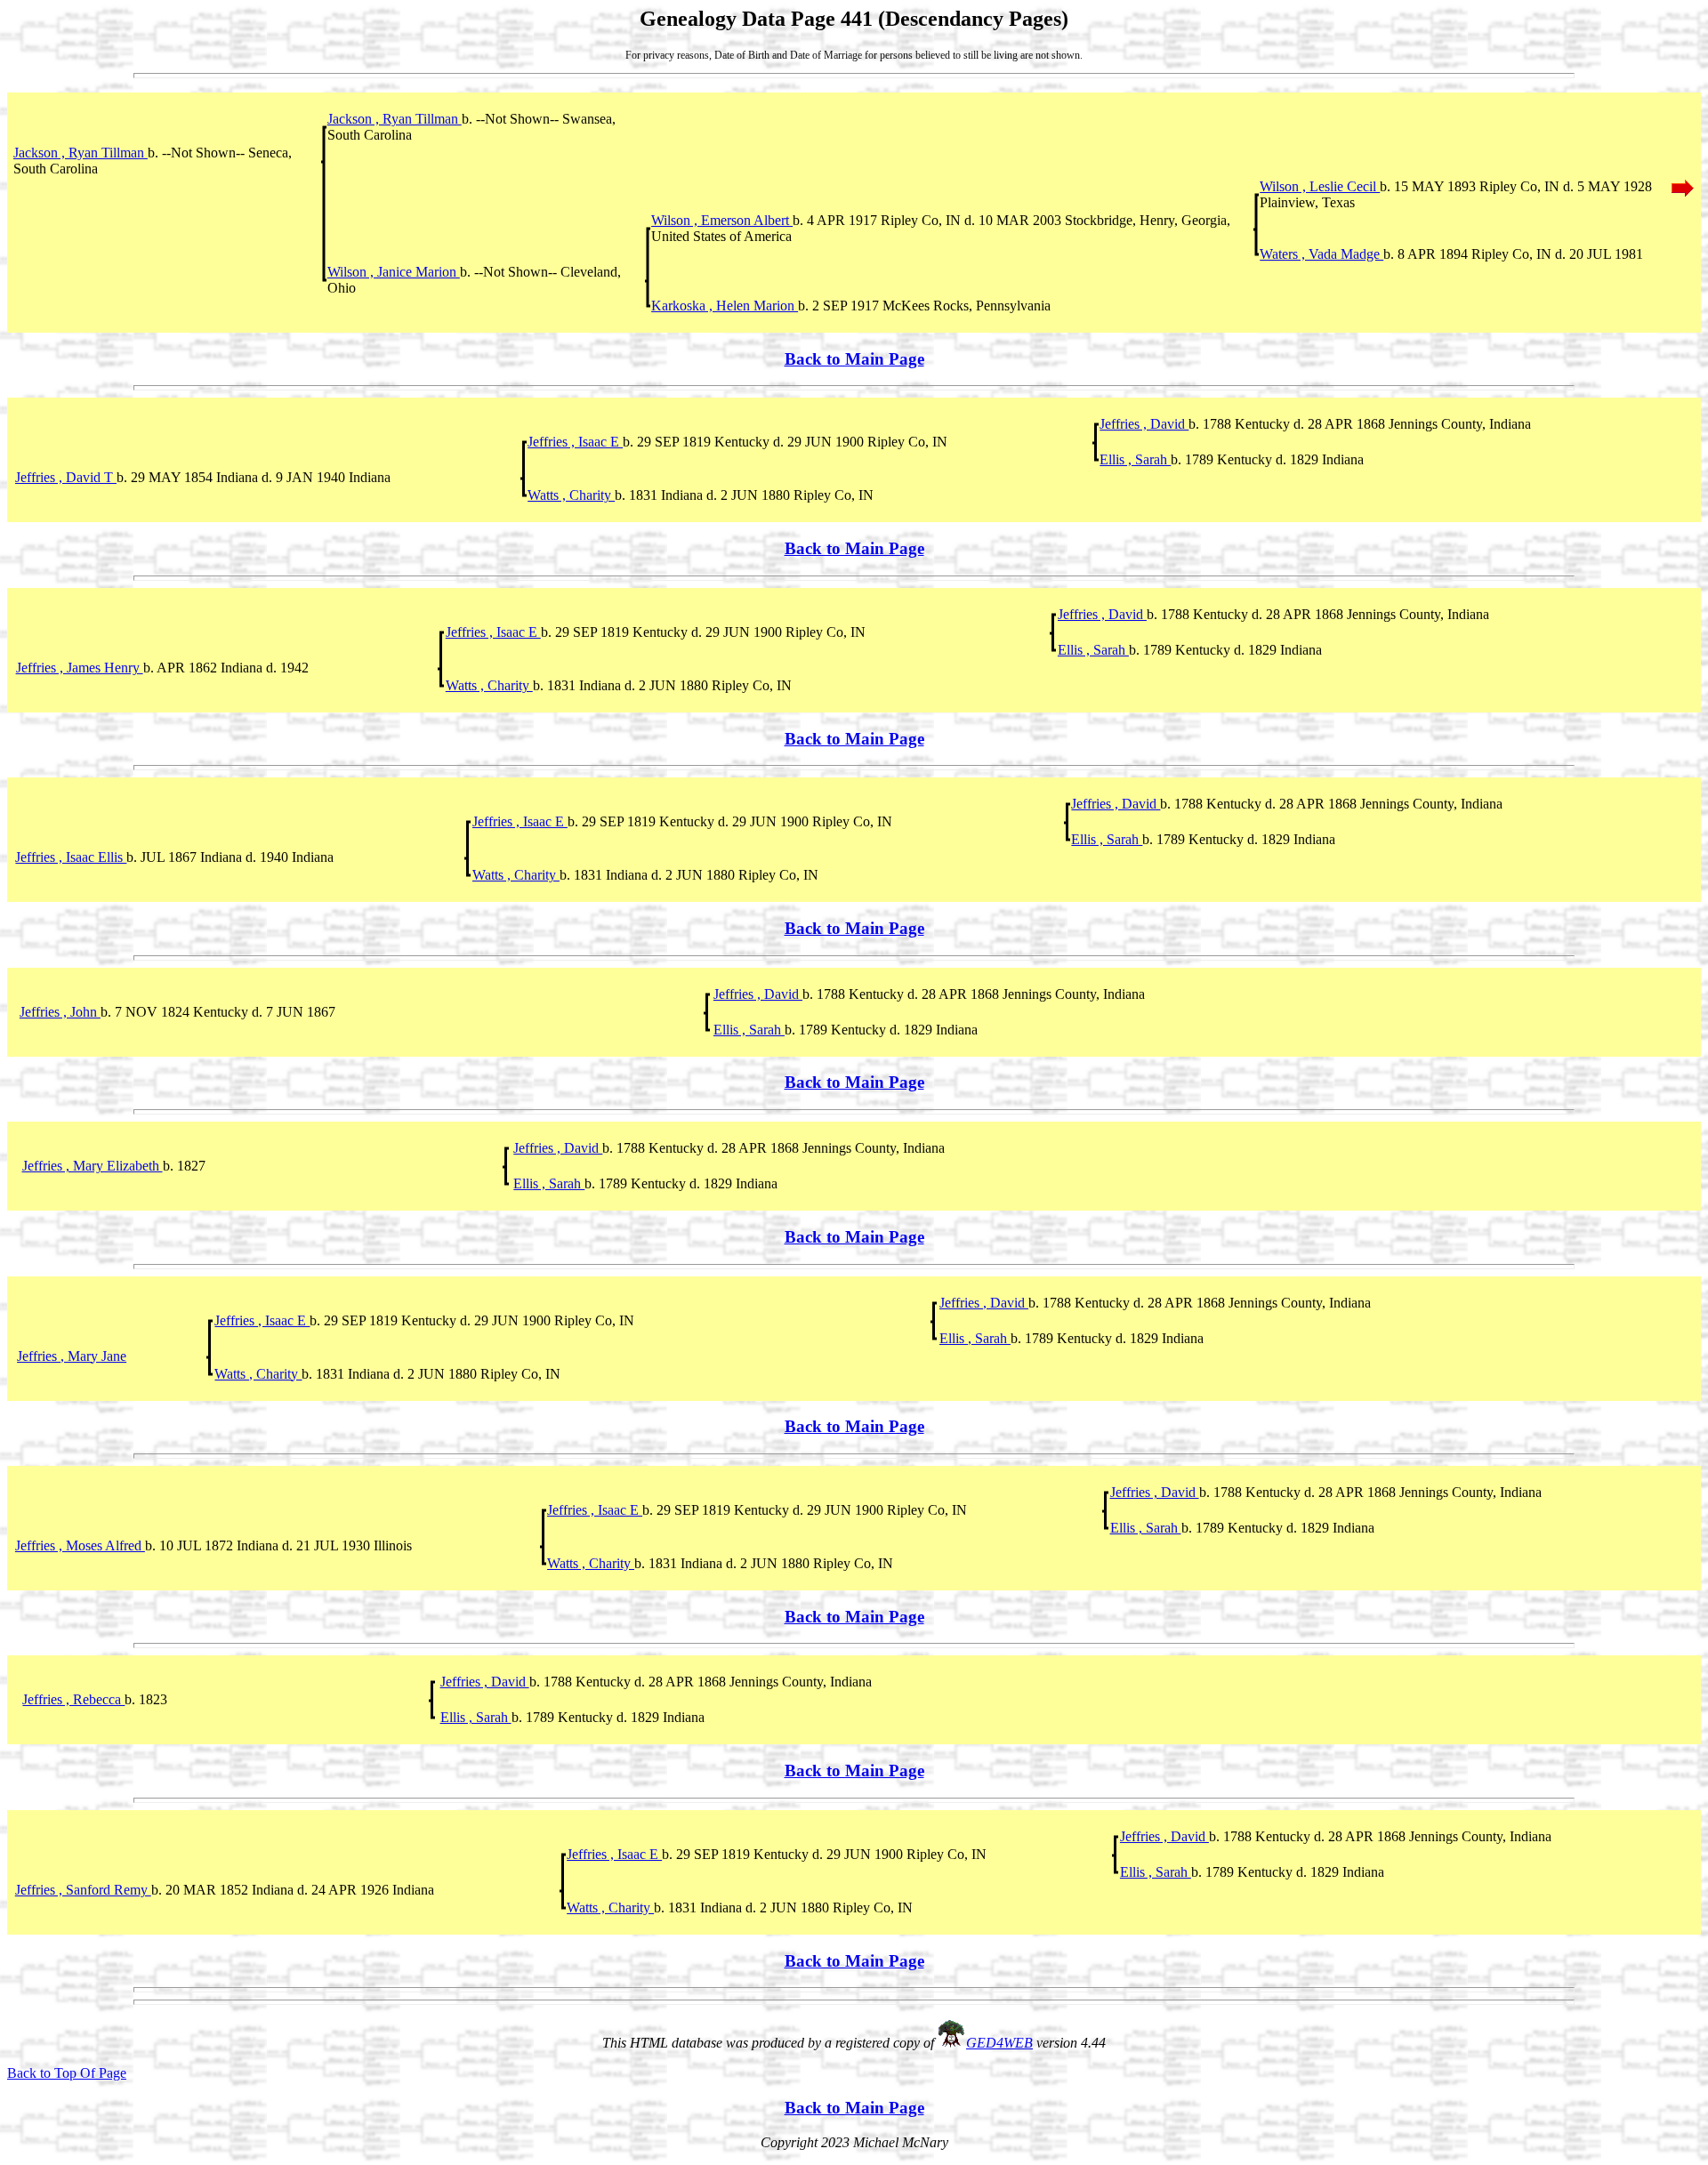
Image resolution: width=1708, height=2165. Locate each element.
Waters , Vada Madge (1321, 254)
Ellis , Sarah (1135, 459)
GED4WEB (999, 2043)
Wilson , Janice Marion (394, 272)
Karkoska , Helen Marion (725, 306)
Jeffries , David (1144, 424)
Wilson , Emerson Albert (722, 220)
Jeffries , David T (66, 477)
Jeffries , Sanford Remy (83, 1890)
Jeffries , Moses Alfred (80, 1545)
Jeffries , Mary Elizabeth (93, 1166)
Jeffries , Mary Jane (72, 1356)
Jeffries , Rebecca (73, 1699)
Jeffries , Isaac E (575, 442)
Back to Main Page (854, 359)
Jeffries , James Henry (80, 668)
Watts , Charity (571, 495)
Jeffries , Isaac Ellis (71, 857)
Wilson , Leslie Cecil (1320, 186)
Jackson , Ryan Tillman (395, 119)
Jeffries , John (60, 1012)
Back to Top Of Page (67, 2073)
